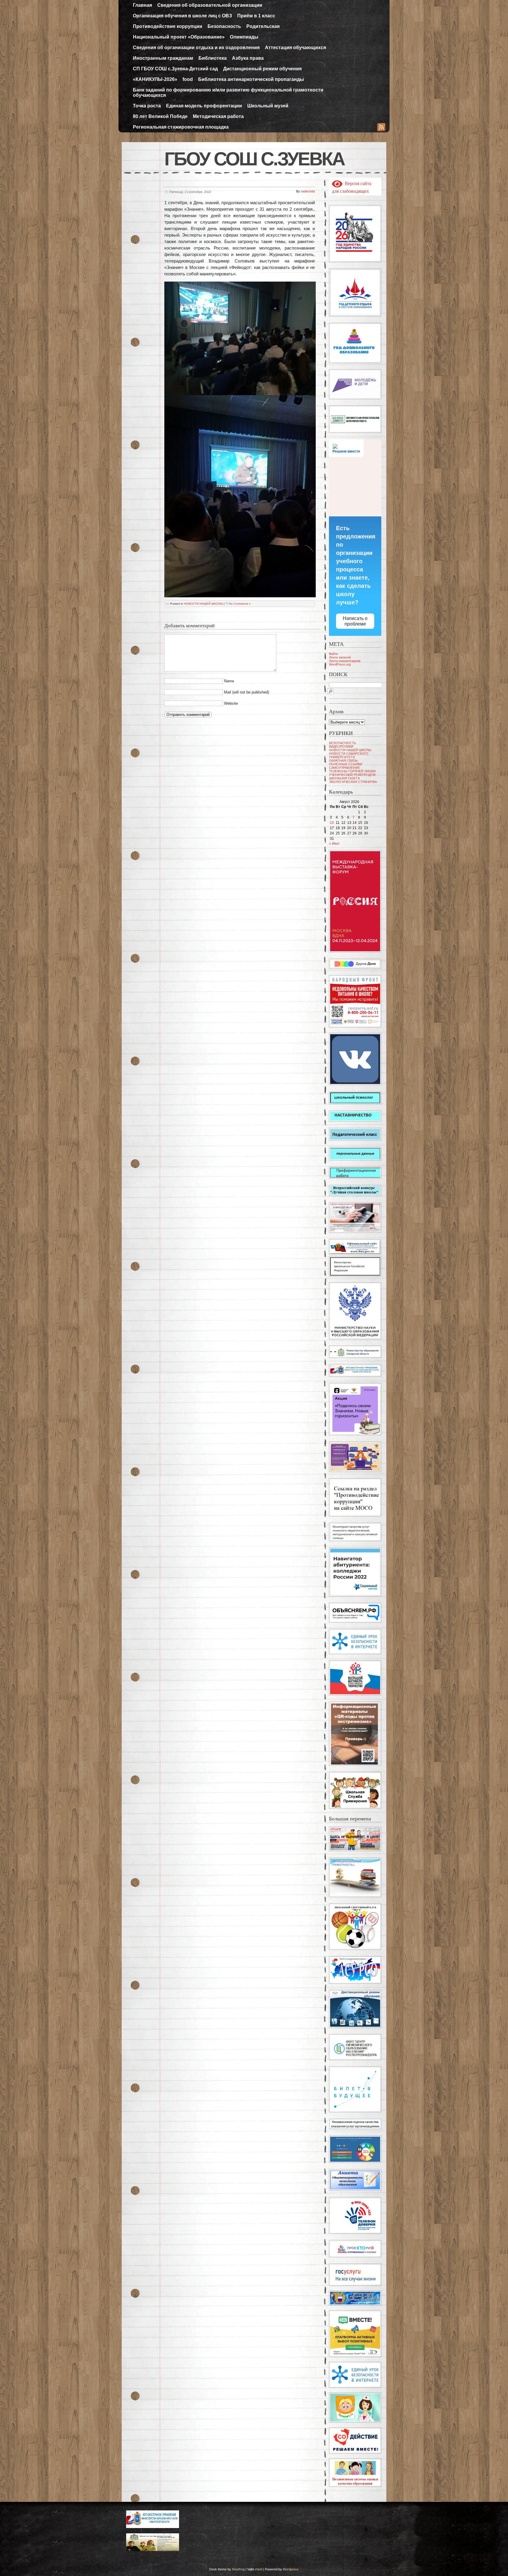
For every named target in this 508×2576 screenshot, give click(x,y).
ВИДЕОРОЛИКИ (341, 746)
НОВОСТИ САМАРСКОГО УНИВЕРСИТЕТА (349, 755)
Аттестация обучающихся (295, 48)
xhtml (258, 2569)
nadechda (308, 191)
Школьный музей (268, 106)
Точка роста (147, 106)
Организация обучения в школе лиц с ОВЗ (182, 16)
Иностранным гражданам (163, 58)
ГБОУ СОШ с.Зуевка (254, 159)
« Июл (334, 844)
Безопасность (224, 26)
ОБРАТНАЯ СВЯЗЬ (343, 761)
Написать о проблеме (355, 621)
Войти (333, 654)
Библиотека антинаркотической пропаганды (251, 79)
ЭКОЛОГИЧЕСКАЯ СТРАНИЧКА (353, 782)
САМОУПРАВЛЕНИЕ (344, 768)
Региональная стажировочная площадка (181, 127)
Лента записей (340, 657)
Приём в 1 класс (256, 16)
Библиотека (213, 58)
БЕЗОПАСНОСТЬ (342, 743)
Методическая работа (218, 116)
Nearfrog (238, 2569)
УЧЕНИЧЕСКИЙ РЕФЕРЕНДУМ (352, 775)
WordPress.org (340, 664)
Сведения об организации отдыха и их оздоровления (196, 48)
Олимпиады (244, 37)
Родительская (263, 26)
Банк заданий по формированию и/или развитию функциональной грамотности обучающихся (228, 93)
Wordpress (291, 2569)
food (188, 79)
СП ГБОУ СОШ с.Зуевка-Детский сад (175, 69)
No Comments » (240, 604)
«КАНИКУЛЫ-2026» (155, 79)
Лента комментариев (345, 661)
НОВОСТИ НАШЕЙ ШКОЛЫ (203, 604)
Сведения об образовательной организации (210, 5)
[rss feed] (381, 128)
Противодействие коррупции (168, 26)
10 (332, 823)
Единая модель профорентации (204, 106)
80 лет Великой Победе (160, 116)
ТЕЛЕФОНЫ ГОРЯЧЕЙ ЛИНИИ (352, 771)
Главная (142, 5)
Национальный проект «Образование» (179, 37)
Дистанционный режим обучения (262, 69)
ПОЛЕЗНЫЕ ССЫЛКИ (346, 764)
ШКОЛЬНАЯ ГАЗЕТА (344, 778)
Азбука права (248, 58)
